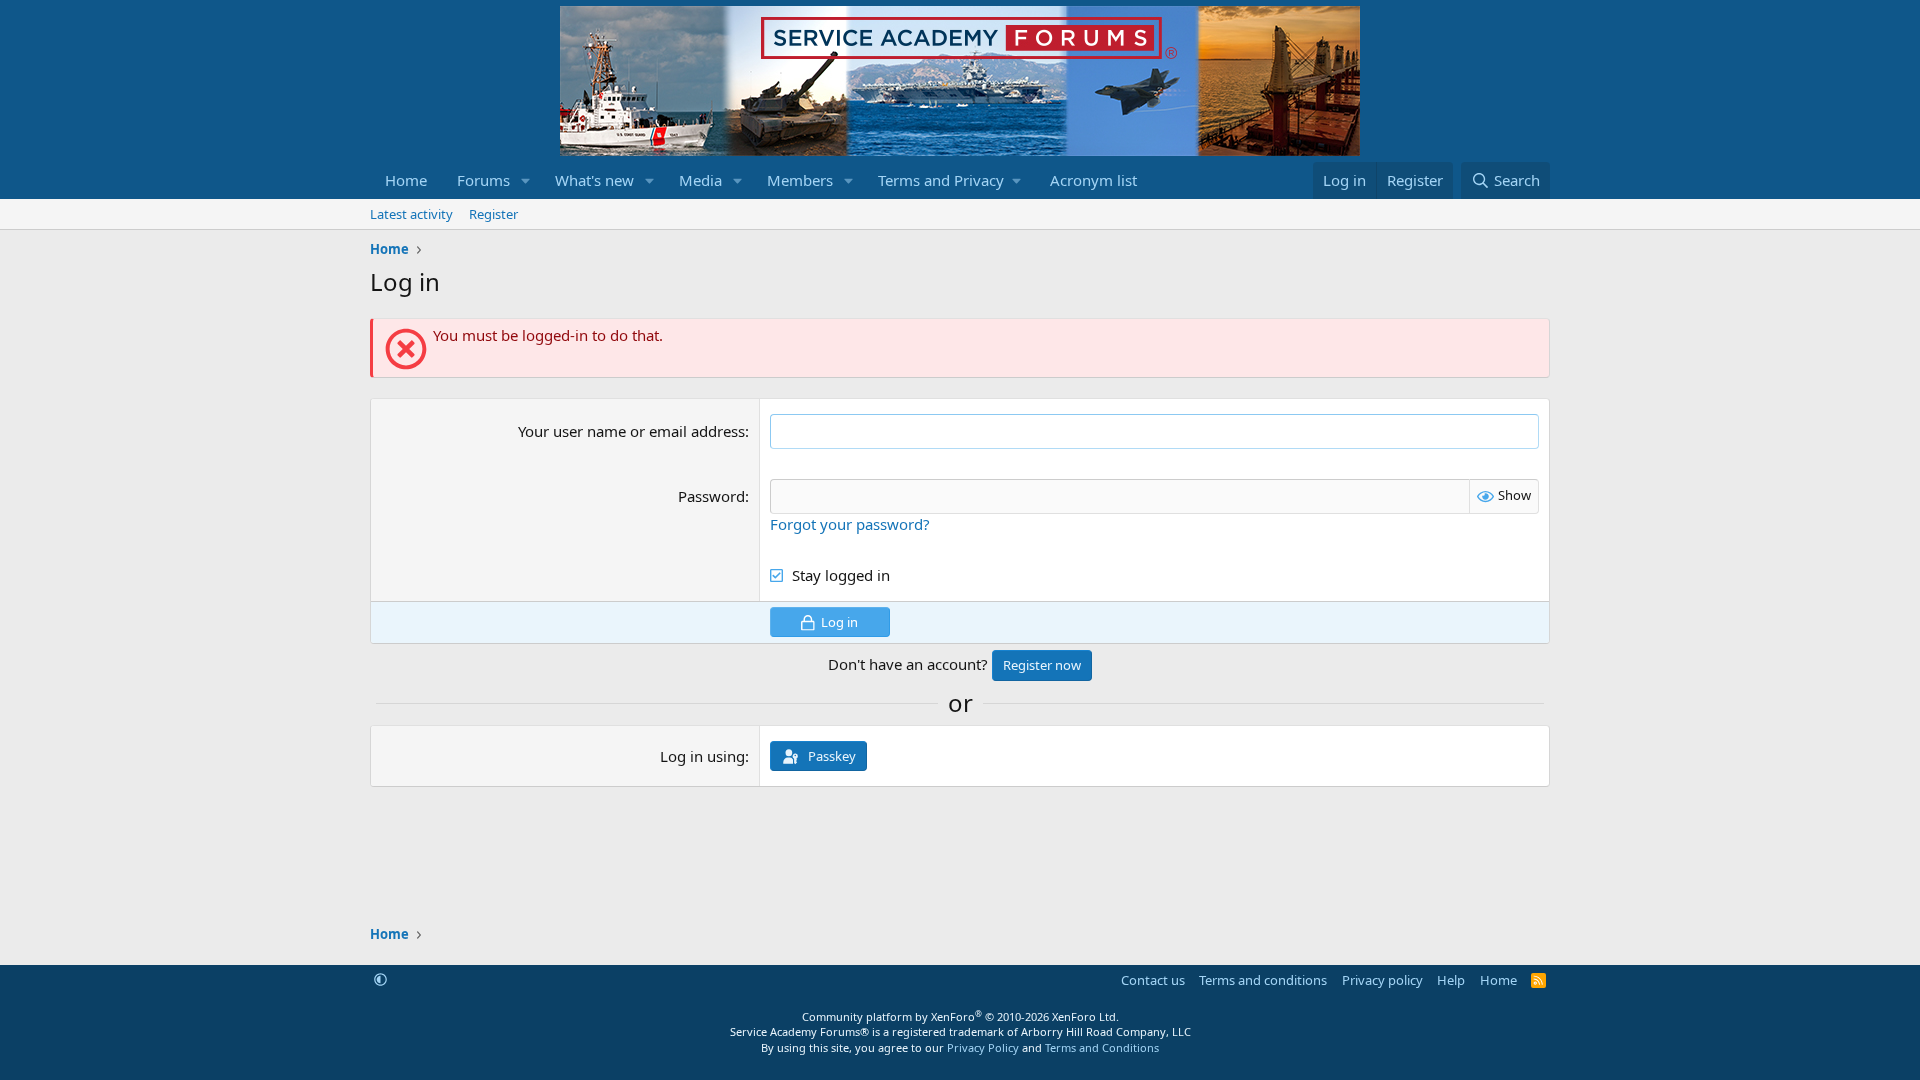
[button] (526, 180)
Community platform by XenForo (960, 1016)
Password (711, 496)
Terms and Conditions (1102, 1047)
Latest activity (411, 214)
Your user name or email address (631, 431)
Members (800, 180)
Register (493, 214)
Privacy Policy (983, 1047)
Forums (483, 180)
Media (700, 180)
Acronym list (1093, 180)
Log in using (702, 756)
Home (406, 180)
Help (1451, 980)
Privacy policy (1382, 980)
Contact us (1153, 980)
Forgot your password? (850, 524)
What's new (594, 180)
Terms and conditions (1263, 980)
